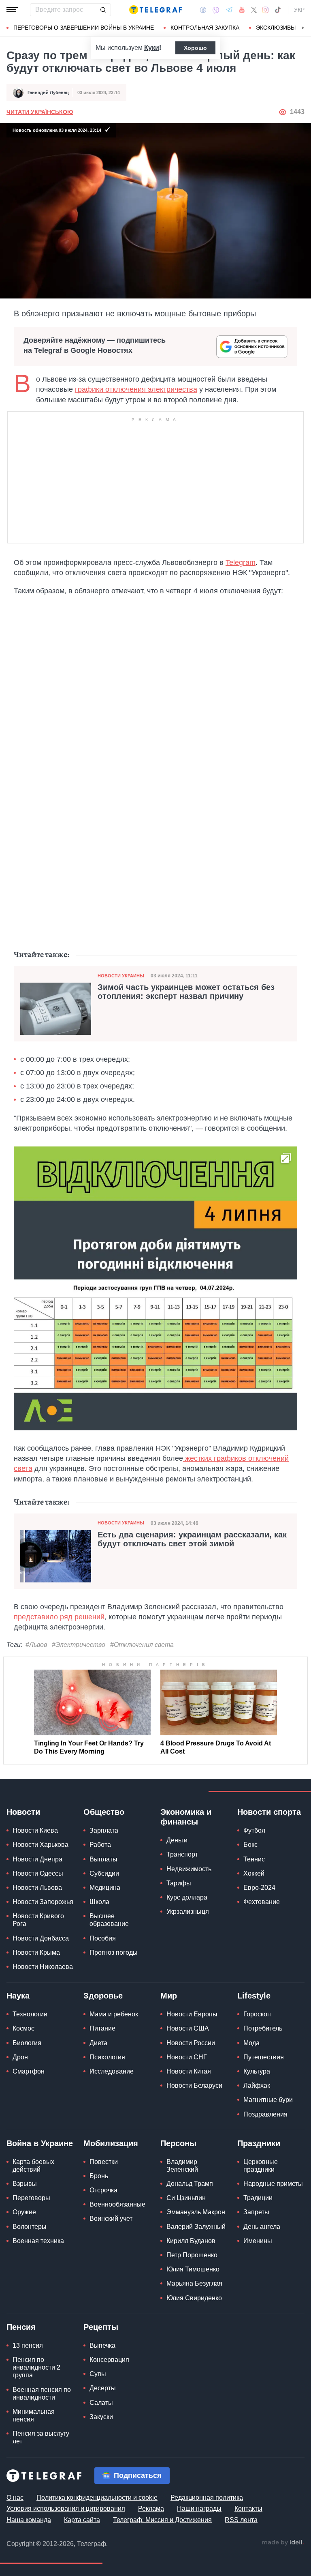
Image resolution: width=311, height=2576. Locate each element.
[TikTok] (278, 10)
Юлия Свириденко (194, 2298)
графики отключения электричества (136, 389)
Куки (152, 48)
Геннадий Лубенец (48, 92)
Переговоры (31, 2198)
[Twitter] (254, 10)
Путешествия (264, 2057)
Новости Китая (189, 2071)
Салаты (101, 2403)
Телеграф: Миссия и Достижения (162, 2520)
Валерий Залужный (196, 2227)
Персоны (178, 2143)
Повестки (104, 2162)
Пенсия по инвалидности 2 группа (36, 2367)
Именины (258, 2241)
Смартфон (29, 2071)
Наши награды (199, 2508)
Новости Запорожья (43, 1902)
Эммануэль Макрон (196, 2212)
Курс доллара (187, 1897)
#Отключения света (142, 1645)
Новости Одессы (38, 1873)
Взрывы (25, 2184)
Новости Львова (37, 1888)
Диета (98, 2043)
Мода (251, 2043)
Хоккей (254, 1873)
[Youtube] (242, 10)
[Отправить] (103, 10)
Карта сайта (82, 2520)
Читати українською (40, 112)
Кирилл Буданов (191, 2241)
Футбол (254, 1830)
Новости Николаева (43, 1967)
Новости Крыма (36, 1952)
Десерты (103, 2388)
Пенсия (21, 2327)
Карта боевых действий (33, 2166)
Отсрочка (103, 2190)
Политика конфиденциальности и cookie (97, 2498)
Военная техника (38, 2241)
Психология (107, 2057)
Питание (102, 2028)
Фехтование (262, 1902)
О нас (15, 2498)
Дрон (20, 2057)
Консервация (109, 2360)
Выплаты (103, 1859)
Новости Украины (121, 976)
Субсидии (104, 1873)
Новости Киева (35, 1830)
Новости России (191, 2043)
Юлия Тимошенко (193, 2269)
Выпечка (102, 2345)
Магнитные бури (268, 2100)
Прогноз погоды (114, 1952)
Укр (299, 10)
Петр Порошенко (192, 2255)
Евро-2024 (259, 1888)
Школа (99, 1902)
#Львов (36, 1645)
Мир (169, 1996)
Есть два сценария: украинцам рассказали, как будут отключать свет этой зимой (192, 1539)
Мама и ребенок (114, 2014)
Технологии (30, 2014)
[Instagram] (265, 10)
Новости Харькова (40, 1845)
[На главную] (155, 10)
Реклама (151, 2508)
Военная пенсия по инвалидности (42, 2394)
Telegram (241, 562)
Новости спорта (269, 1812)
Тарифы (179, 1883)
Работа (100, 1845)
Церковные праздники (261, 2166)
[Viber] (216, 10)
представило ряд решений (59, 1617)
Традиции (258, 2198)
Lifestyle (254, 1996)
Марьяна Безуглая (194, 2283)
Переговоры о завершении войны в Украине (84, 28)
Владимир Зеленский (182, 2166)
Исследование (112, 2071)
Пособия (103, 1938)
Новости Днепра (37, 1859)
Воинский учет (111, 2219)
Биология (27, 2043)
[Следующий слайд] (303, 28)
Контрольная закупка (205, 28)
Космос (23, 2028)
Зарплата (104, 1830)
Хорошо (195, 48)
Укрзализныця (188, 1912)
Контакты (248, 2508)
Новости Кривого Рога (38, 1920)
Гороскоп (257, 2014)
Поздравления (265, 2114)
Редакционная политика (207, 2498)
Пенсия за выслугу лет (41, 2437)
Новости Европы (192, 2014)
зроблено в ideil (283, 2543)
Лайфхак (257, 2085)
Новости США (188, 2028)
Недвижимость (189, 1869)
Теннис (254, 1859)
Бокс (250, 1845)
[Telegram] (229, 10)
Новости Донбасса (41, 1938)
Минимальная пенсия (34, 2415)
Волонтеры (30, 2227)
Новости (23, 1812)
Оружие (24, 2212)
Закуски (101, 2417)
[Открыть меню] (12, 10)
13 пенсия (28, 2345)
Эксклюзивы (276, 28)
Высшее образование (109, 1920)
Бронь (99, 2176)
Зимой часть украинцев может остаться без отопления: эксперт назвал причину (186, 992)
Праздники (259, 2143)
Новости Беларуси (194, 2085)
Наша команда (29, 2520)
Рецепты (101, 2327)
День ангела (262, 2227)
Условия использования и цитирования (66, 2508)
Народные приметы (273, 2184)
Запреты (256, 2212)
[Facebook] (203, 10)
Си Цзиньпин (186, 2198)
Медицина (105, 1888)
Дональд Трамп (190, 2184)
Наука (18, 1996)
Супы (98, 2374)
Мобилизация (111, 2143)
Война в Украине (40, 2143)
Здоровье (103, 1996)
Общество (104, 1812)
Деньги (177, 1840)
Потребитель (263, 2028)
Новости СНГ (187, 2057)
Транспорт (182, 1854)
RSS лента (241, 2520)
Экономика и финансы (186, 1817)
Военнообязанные (117, 2204)
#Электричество (79, 1645)
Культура (257, 2071)
